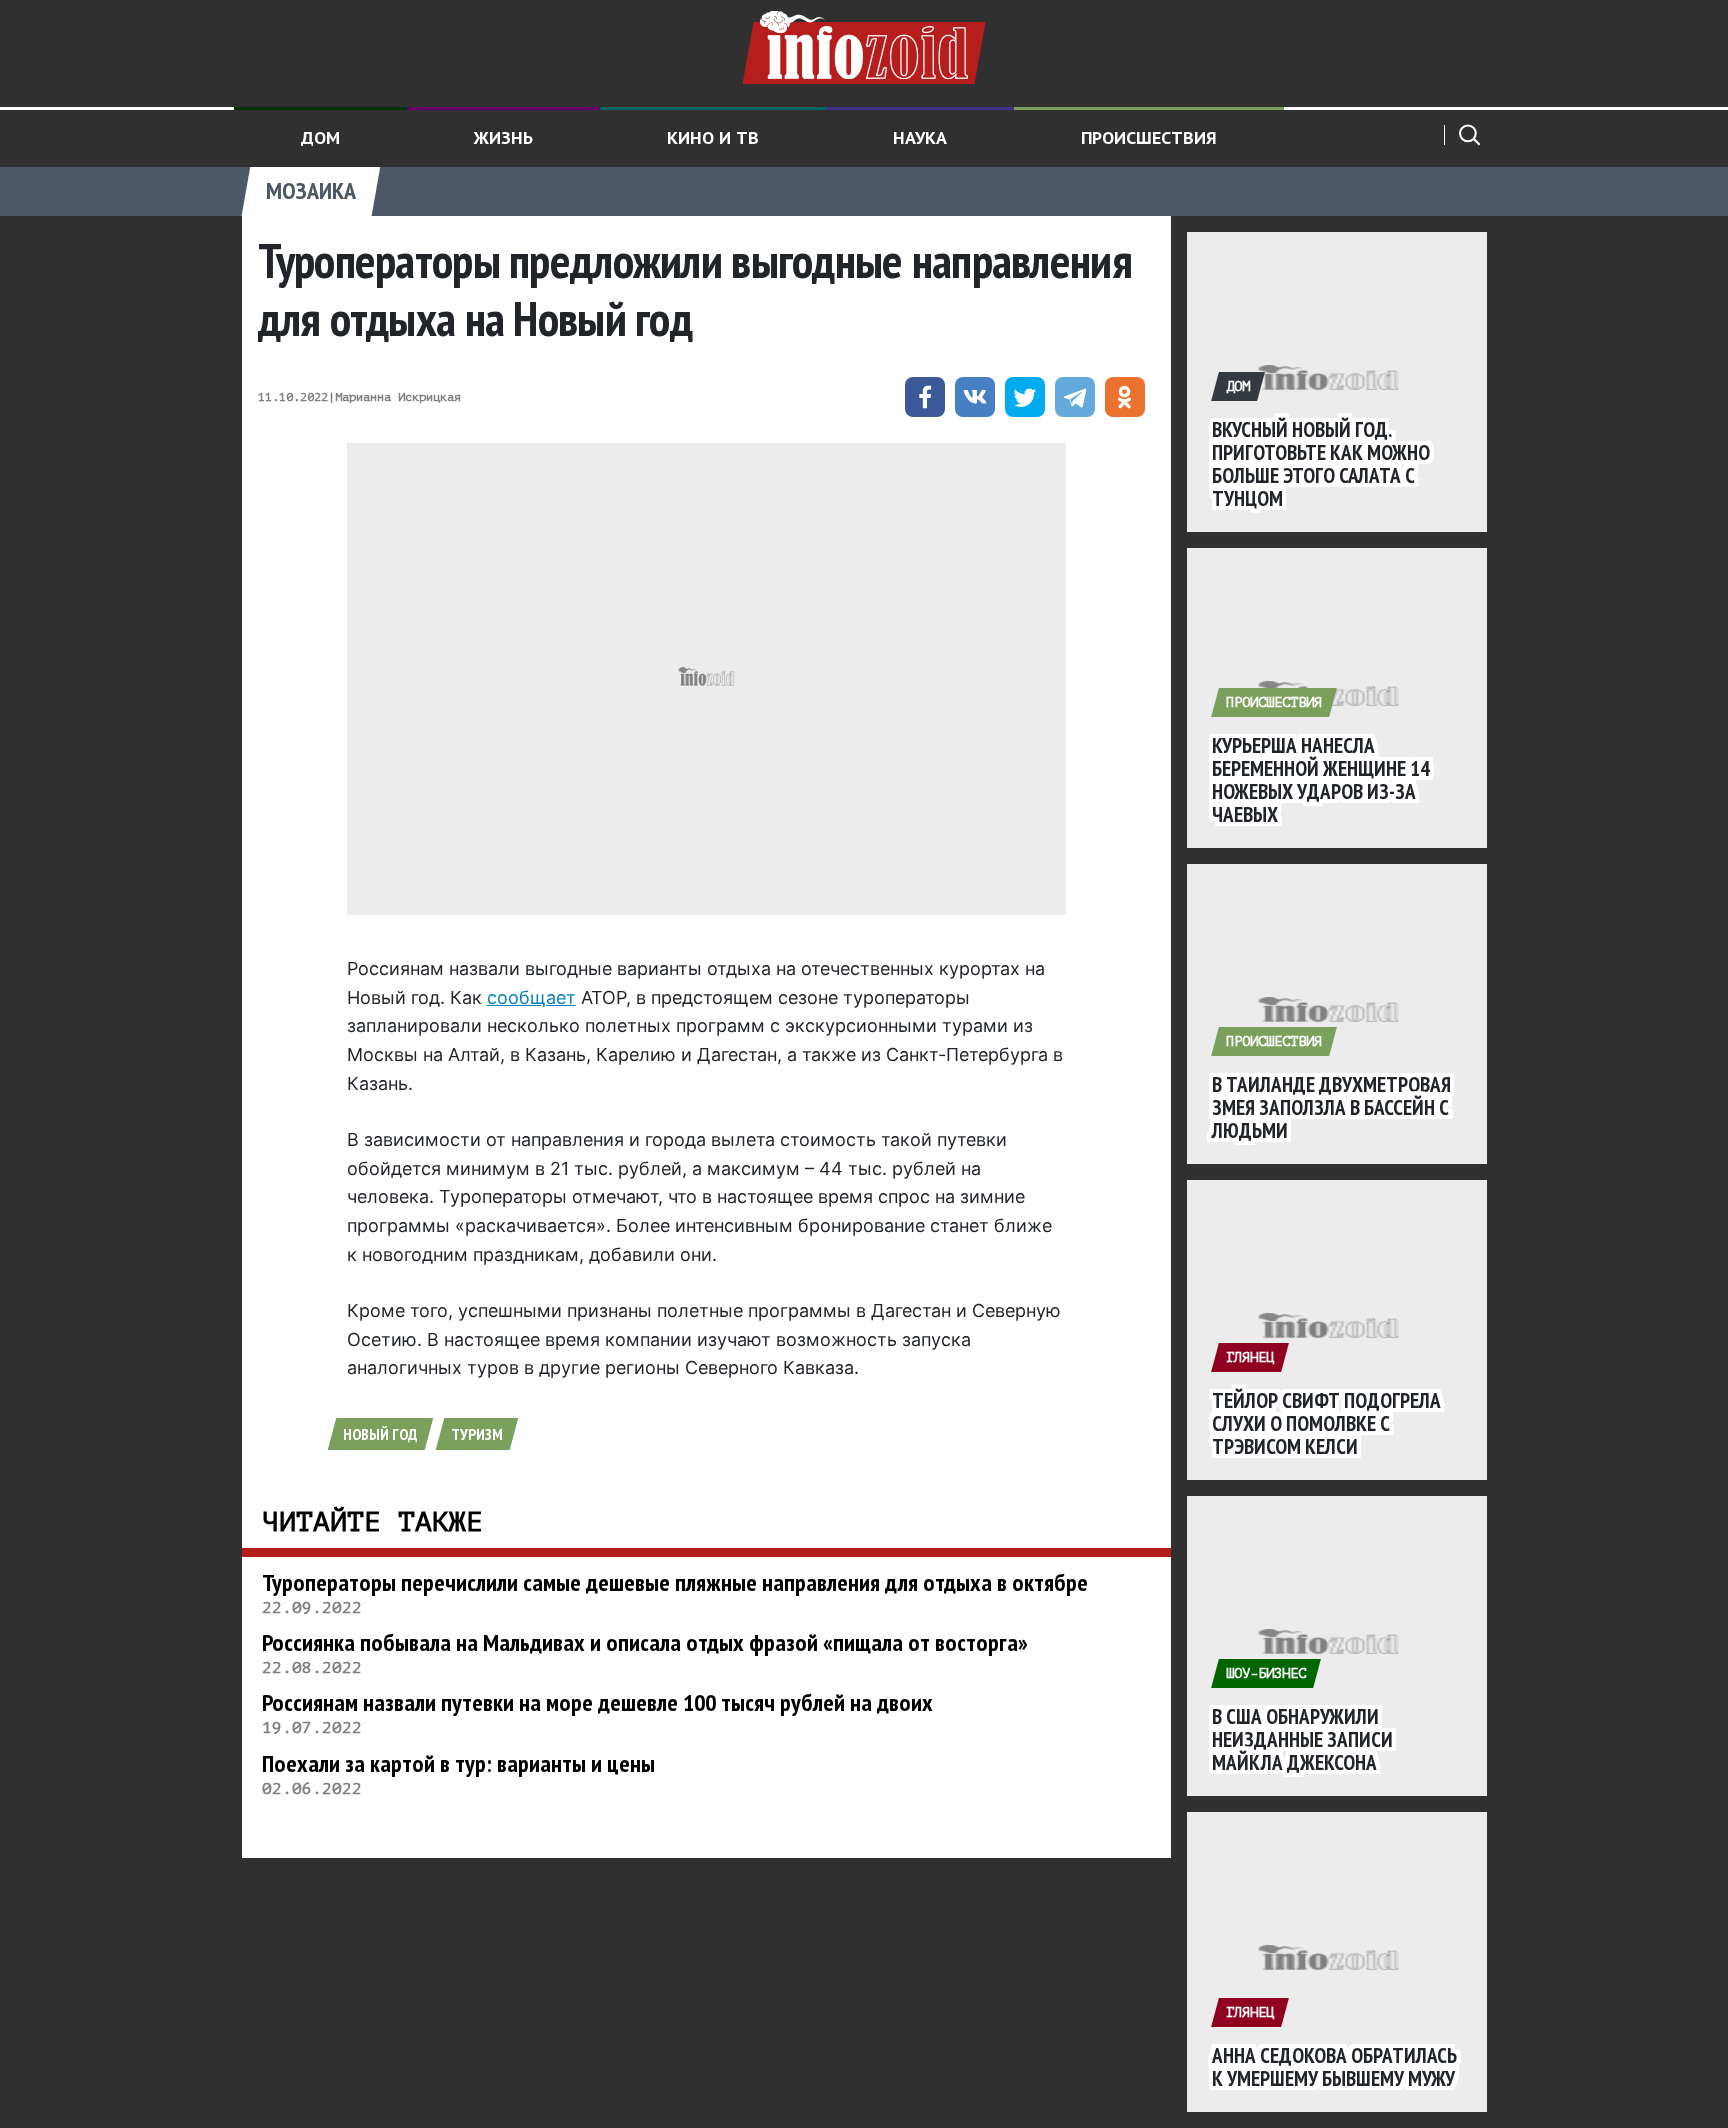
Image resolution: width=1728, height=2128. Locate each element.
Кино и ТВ (713, 137)
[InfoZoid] (864, 45)
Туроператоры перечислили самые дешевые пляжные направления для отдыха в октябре (675, 1582)
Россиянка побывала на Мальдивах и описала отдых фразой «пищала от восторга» (645, 1642)
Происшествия (1149, 137)
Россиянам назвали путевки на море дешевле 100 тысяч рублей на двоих (597, 1702)
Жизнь (503, 137)
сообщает (531, 997)
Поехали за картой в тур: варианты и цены (458, 1763)
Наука (920, 137)
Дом (320, 137)
